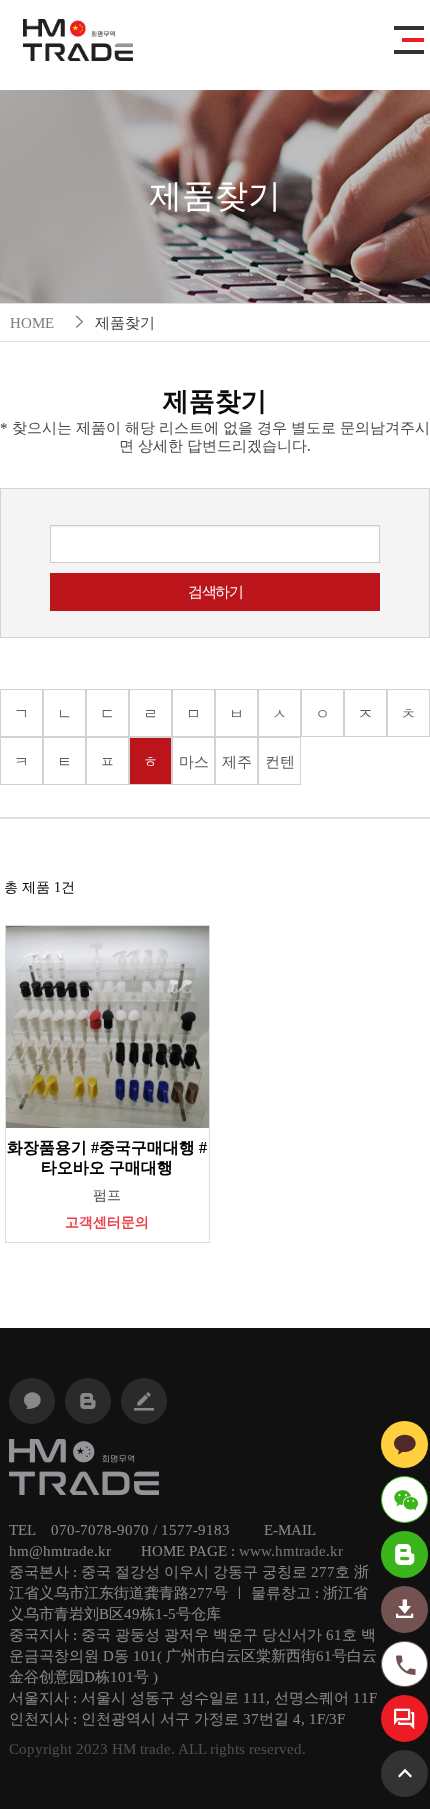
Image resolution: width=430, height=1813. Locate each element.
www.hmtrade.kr (291, 1551)
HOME (32, 323)
